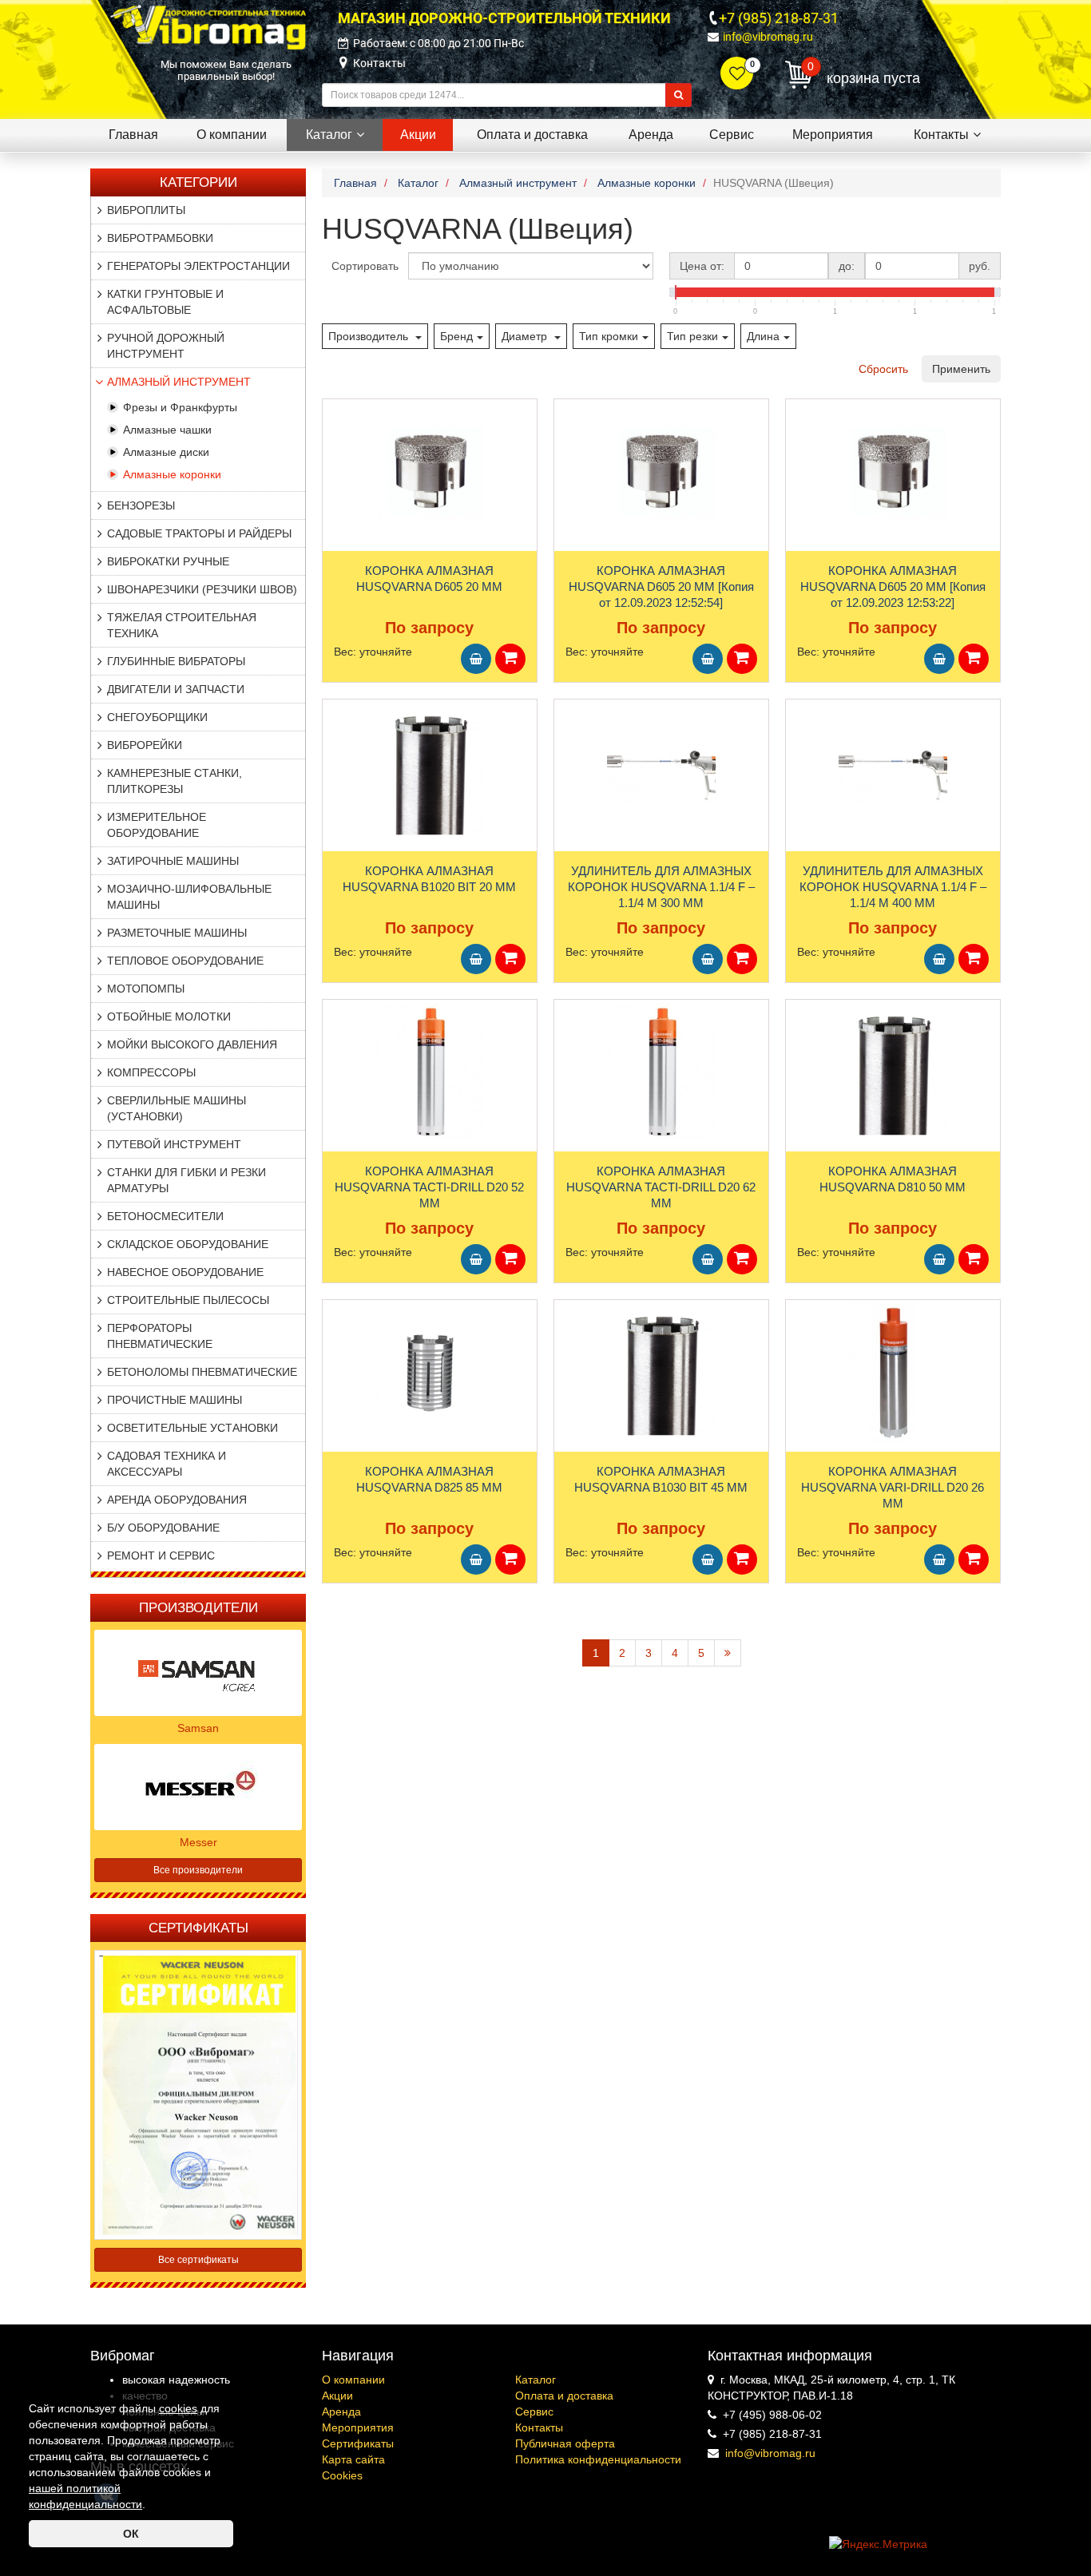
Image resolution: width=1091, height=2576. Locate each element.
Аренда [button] (651, 135)
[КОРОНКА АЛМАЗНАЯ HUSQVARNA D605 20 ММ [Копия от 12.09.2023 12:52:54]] (661, 471)
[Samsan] (198, 1671)
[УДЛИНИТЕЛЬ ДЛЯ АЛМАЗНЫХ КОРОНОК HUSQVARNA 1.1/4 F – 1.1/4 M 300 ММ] (661, 771)
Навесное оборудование (185, 1272)
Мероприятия (358, 2427)
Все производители (198, 1870)
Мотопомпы (146, 989)
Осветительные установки (192, 1428)
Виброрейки (145, 745)
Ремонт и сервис (161, 1556)
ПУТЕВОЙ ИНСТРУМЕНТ (174, 1144)
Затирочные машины (173, 861)
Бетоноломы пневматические (202, 1372)
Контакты (379, 63)
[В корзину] (476, 659)
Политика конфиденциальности (598, 2459)
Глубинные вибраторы (176, 661)
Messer (198, 1842)
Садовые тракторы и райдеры (199, 533)
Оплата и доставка (564, 2396)
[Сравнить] (335, 442)
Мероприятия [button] (833, 135)
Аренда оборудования (177, 1500)
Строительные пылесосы (188, 1300)
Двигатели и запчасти (176, 689)
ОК (131, 2534)
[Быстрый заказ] (510, 659)
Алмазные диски (166, 452)
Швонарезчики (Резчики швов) (202, 589)
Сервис (534, 2412)
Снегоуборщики (157, 717)
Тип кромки (609, 336)
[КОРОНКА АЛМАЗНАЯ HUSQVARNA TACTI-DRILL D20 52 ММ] (430, 1072)
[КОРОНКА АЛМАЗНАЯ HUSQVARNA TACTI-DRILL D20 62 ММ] (661, 1072)
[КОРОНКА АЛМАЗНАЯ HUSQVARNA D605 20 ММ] (430, 471)
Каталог (536, 2380)
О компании (353, 2380)
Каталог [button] (329, 135)
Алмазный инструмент (179, 382)
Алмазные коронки (172, 474)
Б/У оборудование (163, 1528)
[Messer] (198, 1785)
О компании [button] (232, 135)
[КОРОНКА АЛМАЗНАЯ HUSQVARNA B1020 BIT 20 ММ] (430, 771)
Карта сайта (353, 2459)
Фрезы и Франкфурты (180, 407)
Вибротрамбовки (160, 238)
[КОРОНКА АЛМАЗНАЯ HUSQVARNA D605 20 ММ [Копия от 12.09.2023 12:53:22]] (893, 471)
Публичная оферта (565, 2443)
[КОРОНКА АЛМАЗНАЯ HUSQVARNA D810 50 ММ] (893, 1072)
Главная (133, 135)
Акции (337, 2396)
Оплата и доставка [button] (532, 135)
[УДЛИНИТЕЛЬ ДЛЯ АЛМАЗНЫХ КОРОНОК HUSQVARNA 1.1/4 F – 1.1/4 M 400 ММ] (893, 771)
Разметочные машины (177, 933)
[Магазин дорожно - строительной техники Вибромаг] (208, 26)
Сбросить (883, 369)
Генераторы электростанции (198, 266)
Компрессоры (151, 1072)
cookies (178, 2408)
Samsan (198, 1728)
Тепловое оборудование (185, 961)
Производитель (370, 336)
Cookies (342, 2475)
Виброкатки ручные (168, 561)
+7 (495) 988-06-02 (772, 2415)
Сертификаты (358, 2443)
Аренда (341, 2412)
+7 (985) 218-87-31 (779, 18)
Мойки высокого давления (192, 1044)
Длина (763, 336)
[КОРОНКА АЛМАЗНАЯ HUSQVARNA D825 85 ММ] (430, 1372)
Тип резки (692, 336)
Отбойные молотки (169, 1017)
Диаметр (526, 336)
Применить (961, 369)
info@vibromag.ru (768, 37)
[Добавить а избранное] (335, 416)
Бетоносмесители (165, 1216)
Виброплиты (146, 210)
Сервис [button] (732, 135)
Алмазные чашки (167, 430)
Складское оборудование (188, 1244)
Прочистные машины (175, 1400)
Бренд (456, 336)
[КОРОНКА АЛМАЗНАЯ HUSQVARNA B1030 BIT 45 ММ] (661, 1372)
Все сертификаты (198, 2260)
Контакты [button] (941, 135)
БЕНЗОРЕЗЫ (141, 505)
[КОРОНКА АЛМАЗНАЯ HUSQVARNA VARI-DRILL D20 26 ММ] (893, 1372)
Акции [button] (418, 135)
